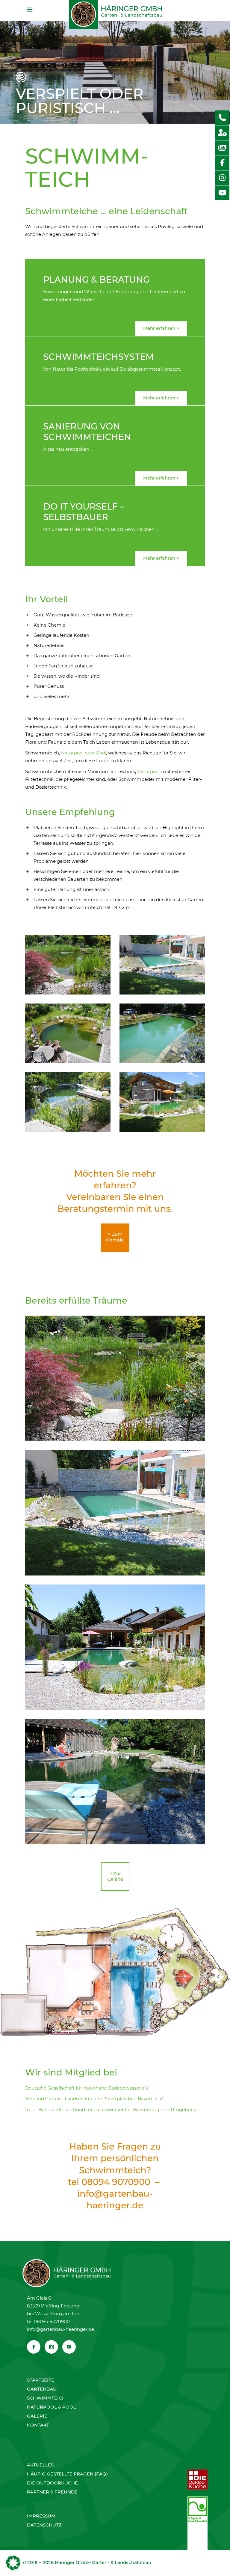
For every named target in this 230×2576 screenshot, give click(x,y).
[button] (13, 2563)
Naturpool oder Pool (84, 753)
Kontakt (38, 2425)
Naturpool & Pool (52, 2407)
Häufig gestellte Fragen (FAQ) (67, 2474)
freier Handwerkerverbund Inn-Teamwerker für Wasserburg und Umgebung (111, 2110)
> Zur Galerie (115, 1876)
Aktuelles (40, 2465)
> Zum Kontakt (115, 1237)
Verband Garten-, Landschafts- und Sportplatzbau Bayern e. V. (94, 2099)
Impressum (41, 2516)
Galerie (37, 2416)
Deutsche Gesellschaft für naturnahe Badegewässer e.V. (88, 2088)
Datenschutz (44, 2525)
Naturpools (149, 771)
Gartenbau (42, 2389)
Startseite (41, 2380)
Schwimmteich (46, 2398)
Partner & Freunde (52, 2492)
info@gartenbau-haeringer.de (60, 2329)
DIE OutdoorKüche (52, 2483)
